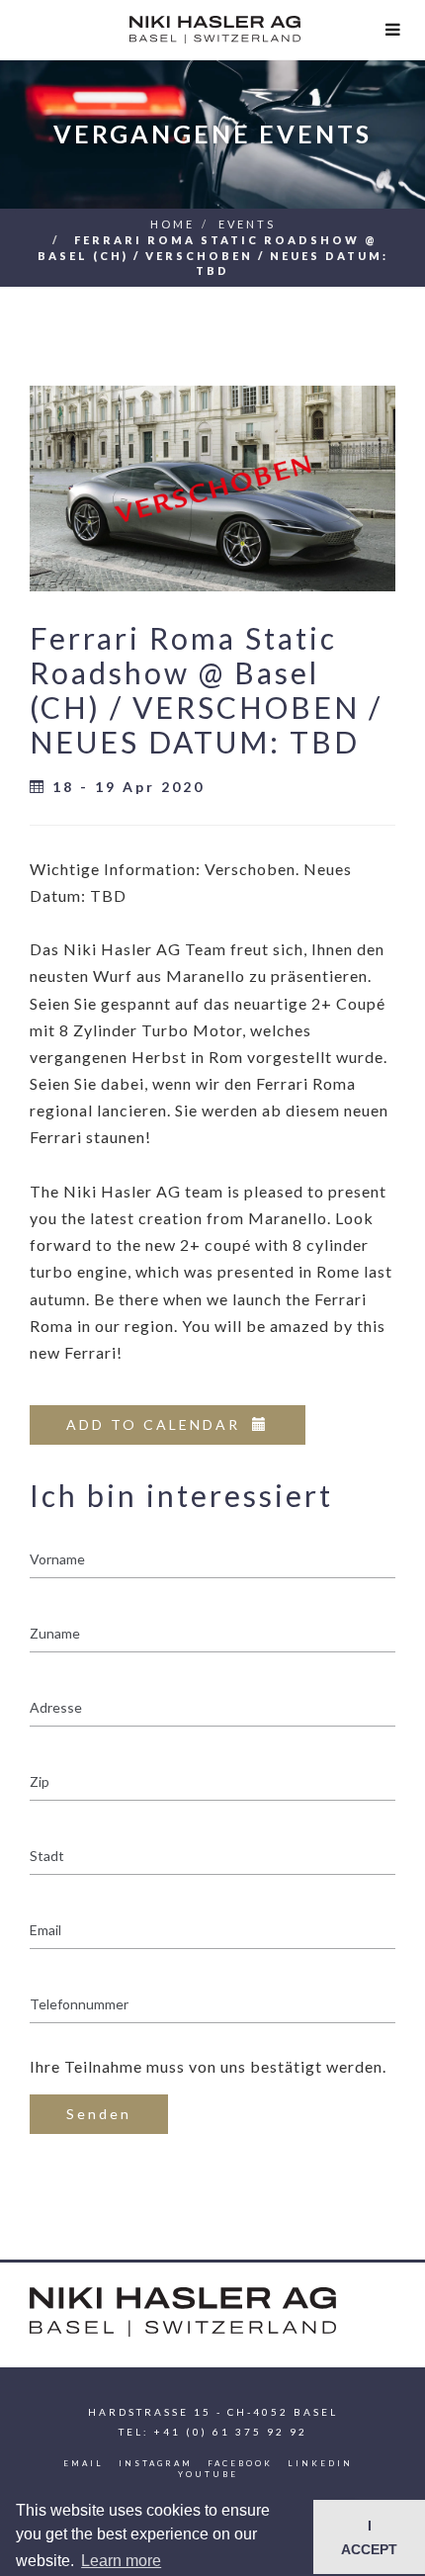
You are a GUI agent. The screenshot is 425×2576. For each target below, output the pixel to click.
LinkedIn (320, 2463)
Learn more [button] (121, 2561)
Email (84, 2463)
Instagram (156, 2463)
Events (247, 224)
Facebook (240, 2463)
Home (172, 224)
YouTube (208, 2474)
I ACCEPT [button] (369, 2537)
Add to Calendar (159, 1424)
